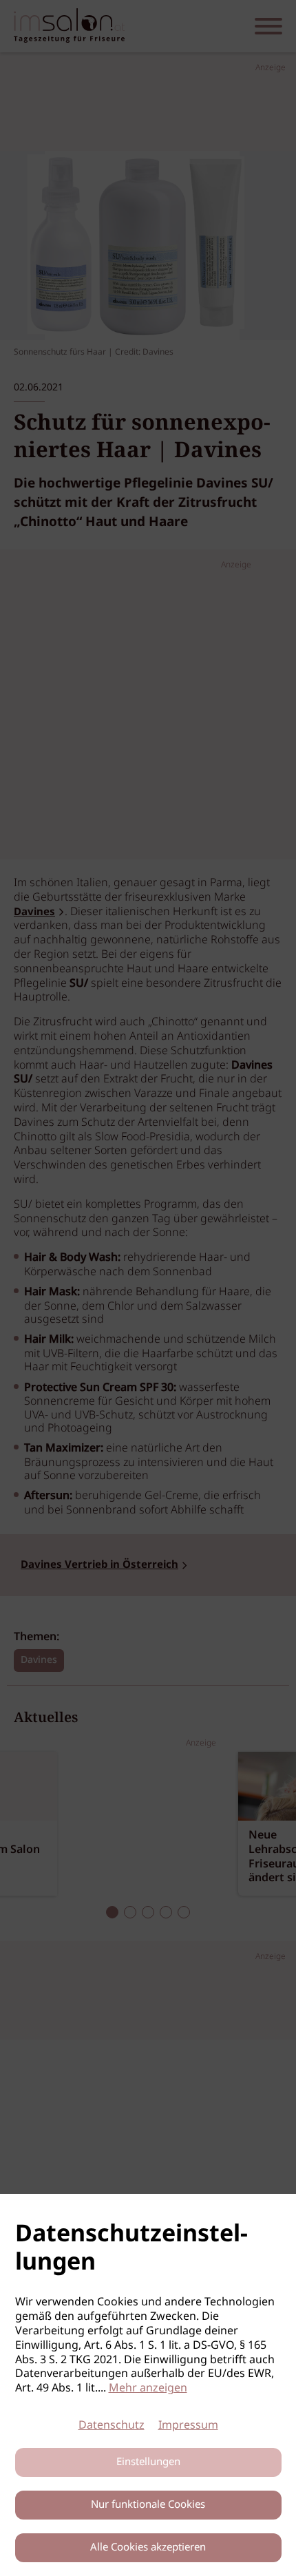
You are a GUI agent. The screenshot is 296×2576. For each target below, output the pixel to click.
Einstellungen (148, 2462)
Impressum (188, 2426)
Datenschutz (112, 2426)
